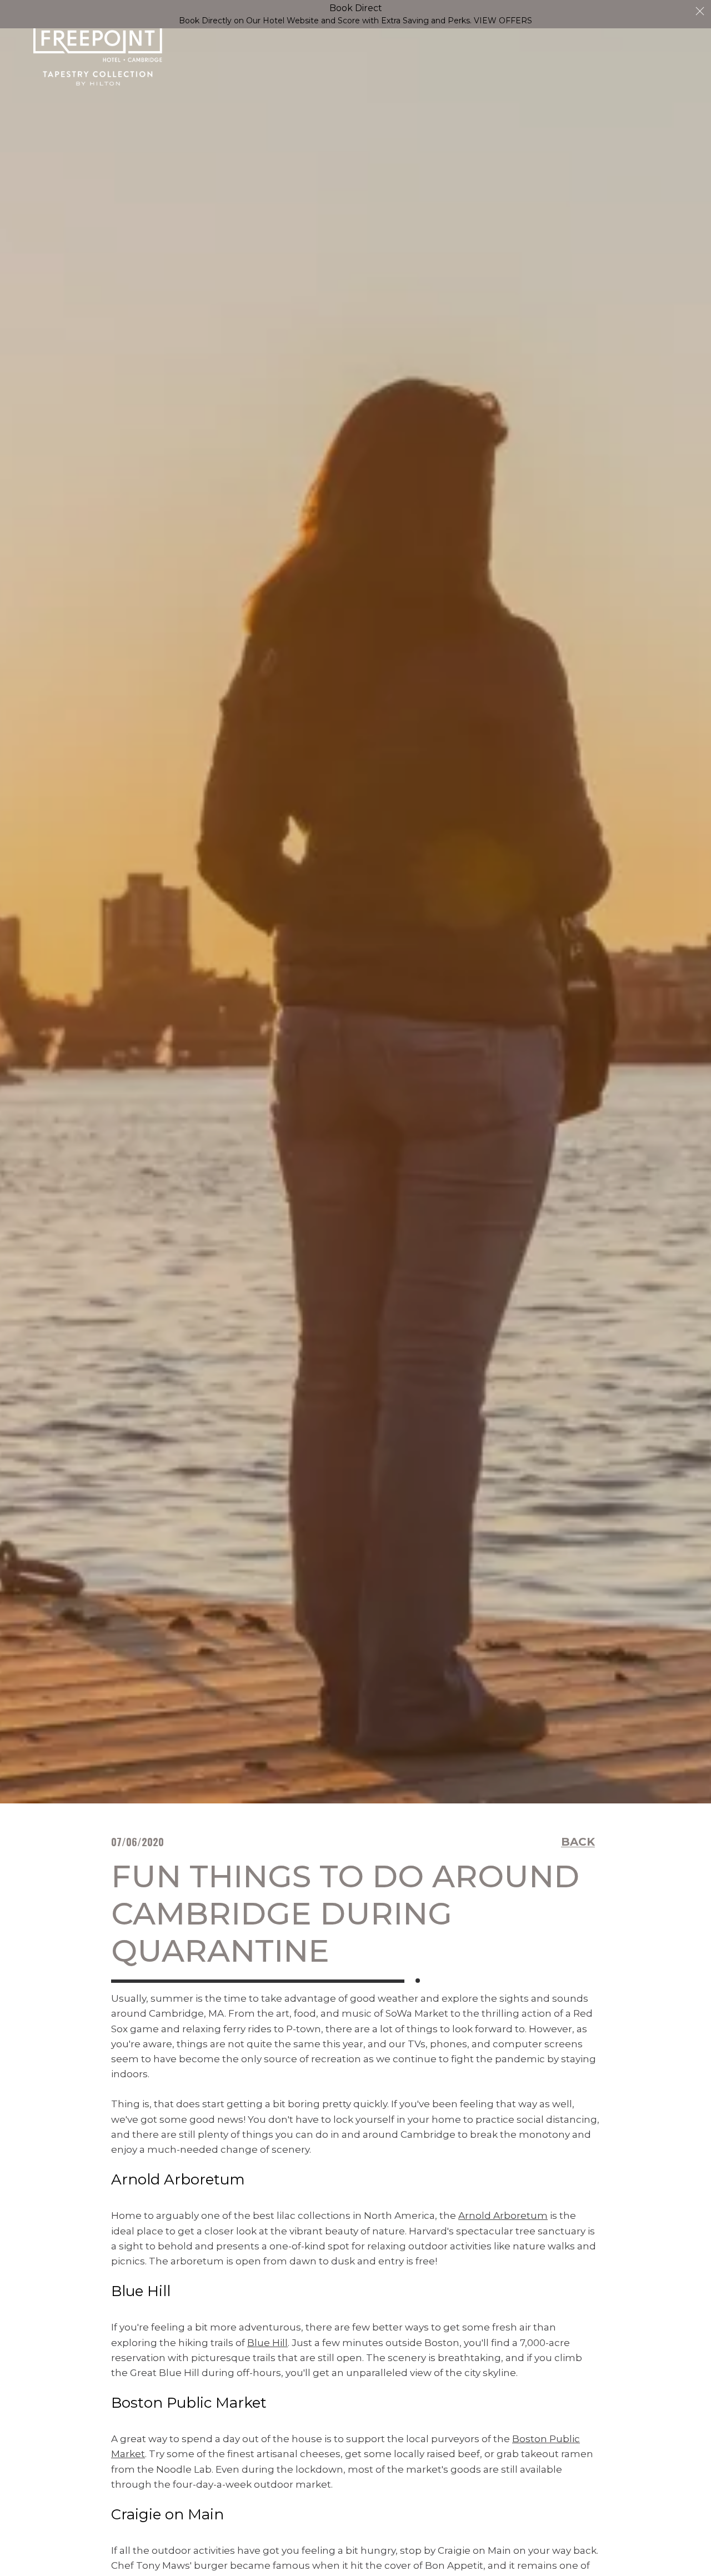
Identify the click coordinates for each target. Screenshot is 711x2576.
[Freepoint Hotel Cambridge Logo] (98, 56)
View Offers (503, 21)
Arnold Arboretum (503, 2216)
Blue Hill (267, 2343)
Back (578, 1842)
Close (700, 11)
